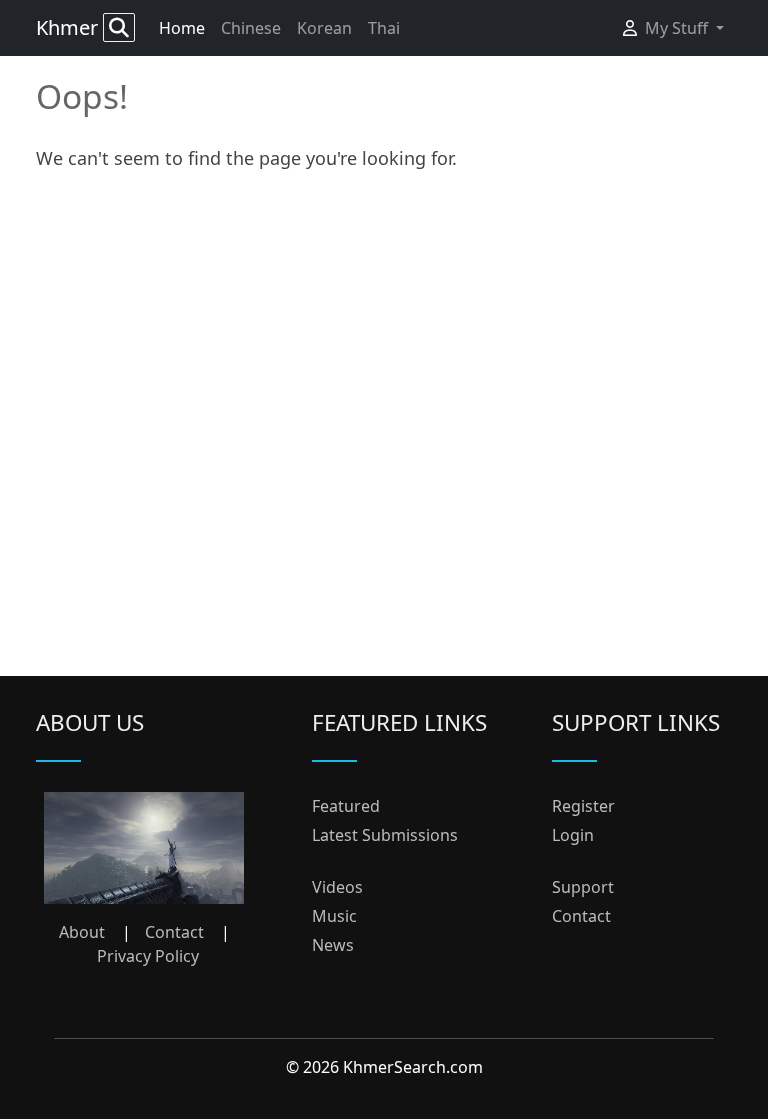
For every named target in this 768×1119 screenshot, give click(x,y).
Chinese (251, 28)
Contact (174, 932)
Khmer (69, 27)
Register (583, 806)
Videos (337, 887)
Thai (384, 28)
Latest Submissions (385, 835)
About (82, 932)
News (333, 945)
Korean (324, 28)
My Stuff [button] (678, 28)
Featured (346, 806)
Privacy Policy (148, 956)
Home (182, 28)
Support (583, 887)
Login (573, 835)
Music (334, 916)
